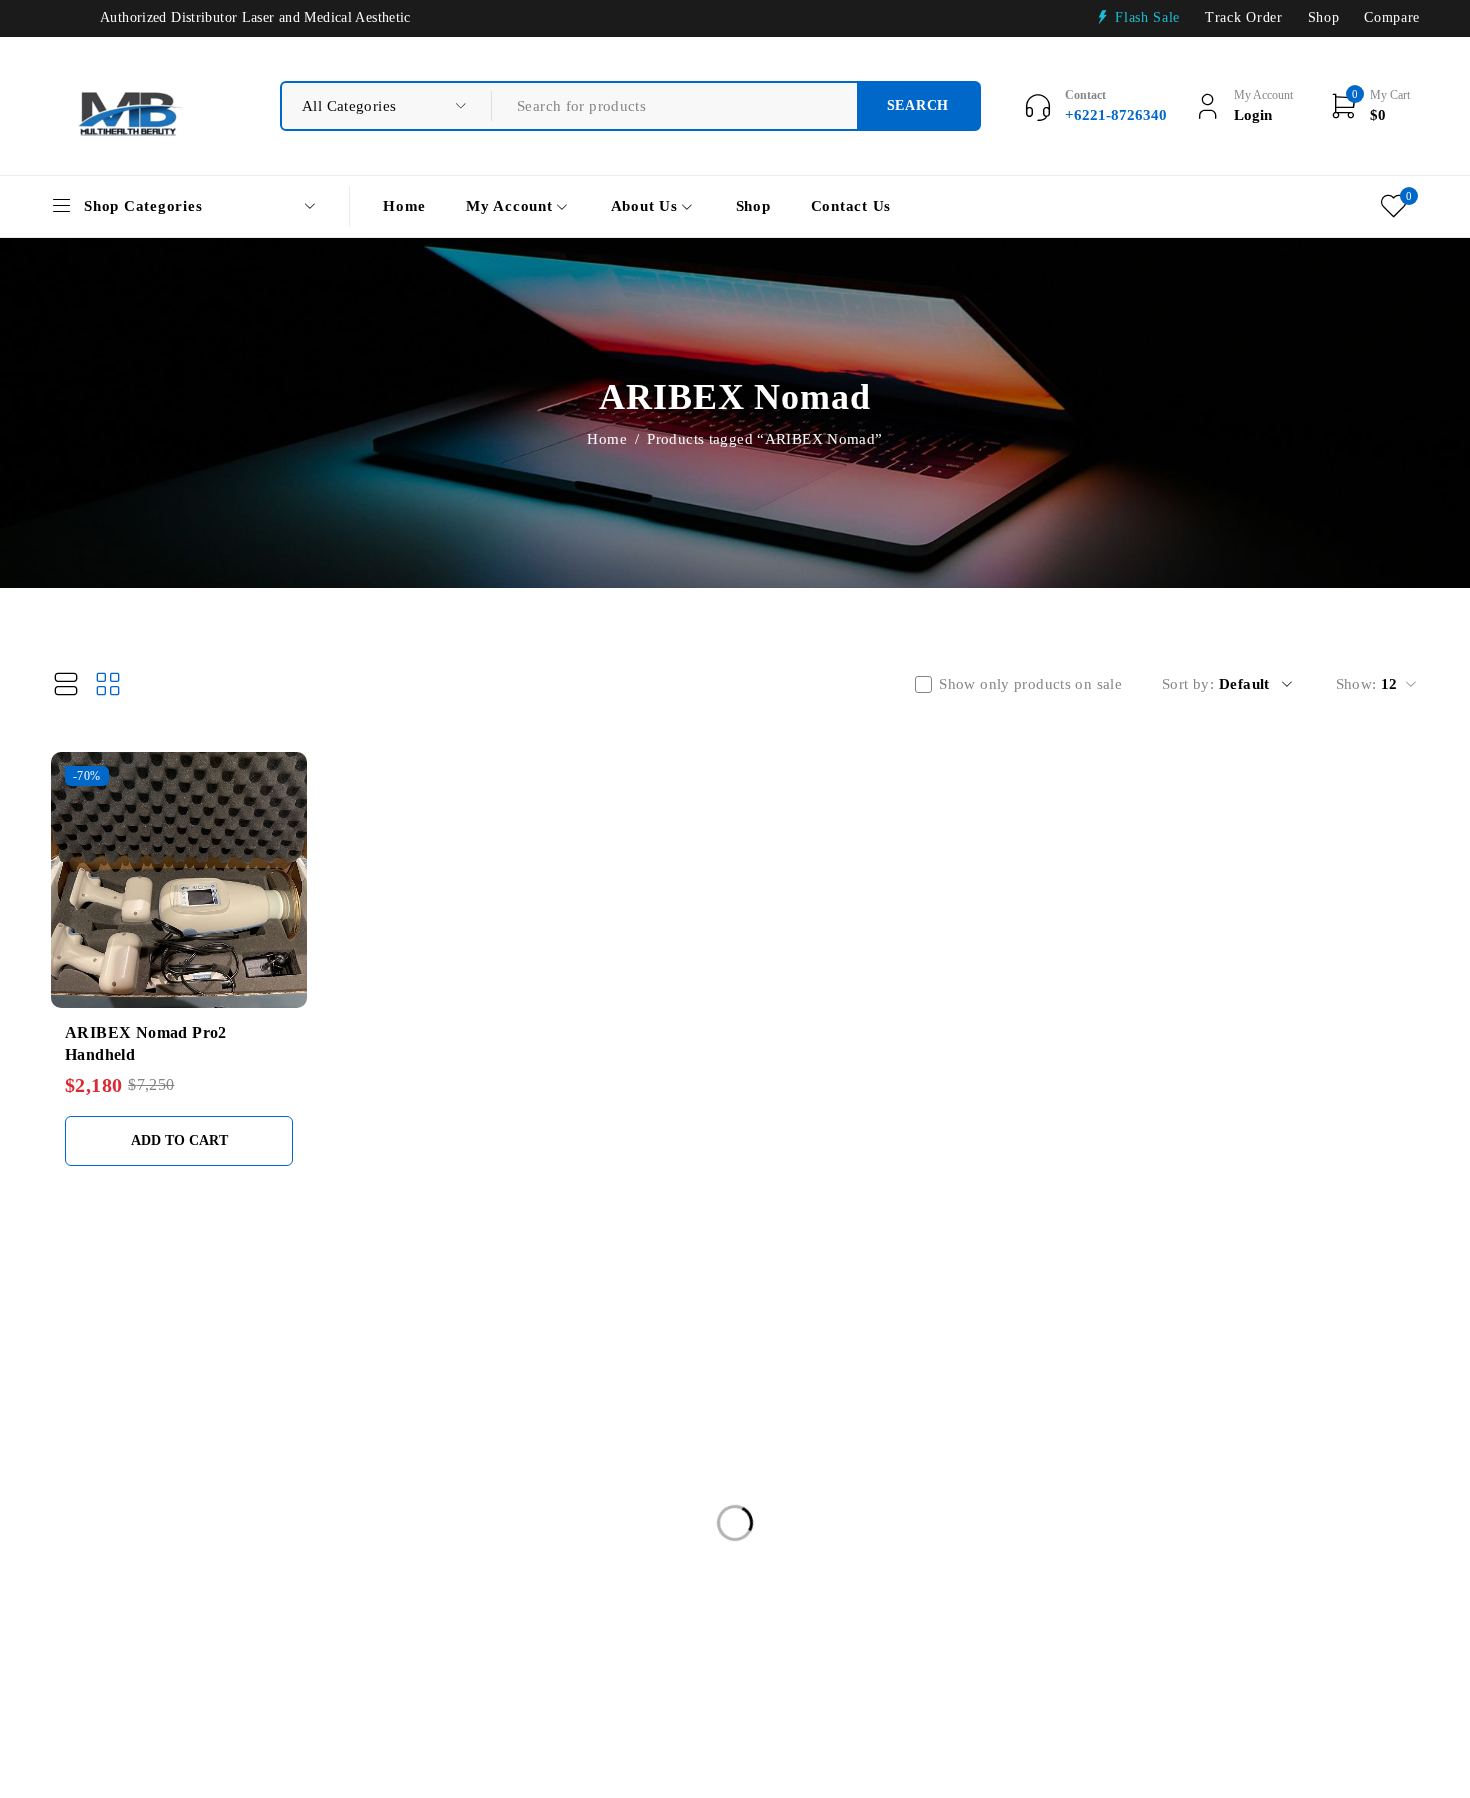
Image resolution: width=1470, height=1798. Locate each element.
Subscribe (1325, 1453)
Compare (1392, 17)
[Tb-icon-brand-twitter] (1184, 1522)
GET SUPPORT (854, 1341)
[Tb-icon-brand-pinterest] (1293, 1522)
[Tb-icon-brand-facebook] (1129, 1522)
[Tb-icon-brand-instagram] (1239, 1522)
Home (607, 439)
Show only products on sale (1030, 684)
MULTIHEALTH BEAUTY (210, 1339)
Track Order (1243, 17)
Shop (1324, 17)
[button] (179, 1141)
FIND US (571, 1341)
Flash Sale (1147, 17)
